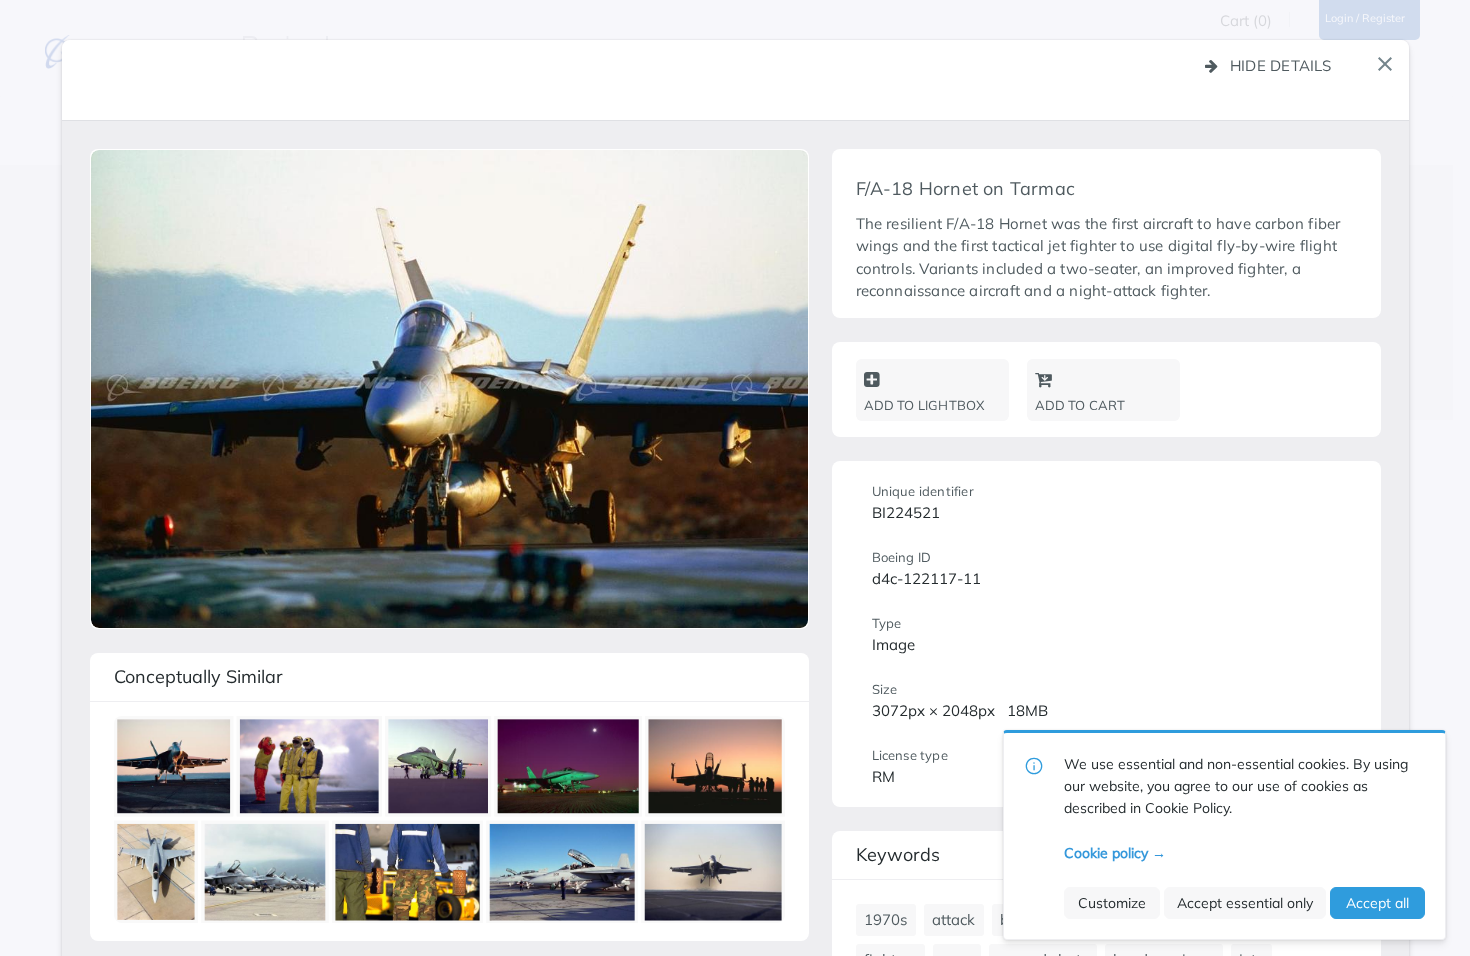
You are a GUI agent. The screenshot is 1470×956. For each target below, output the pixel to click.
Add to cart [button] (1080, 405)
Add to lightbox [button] (924, 405)
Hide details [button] (1281, 65)
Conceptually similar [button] (198, 676)
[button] (1385, 64)
